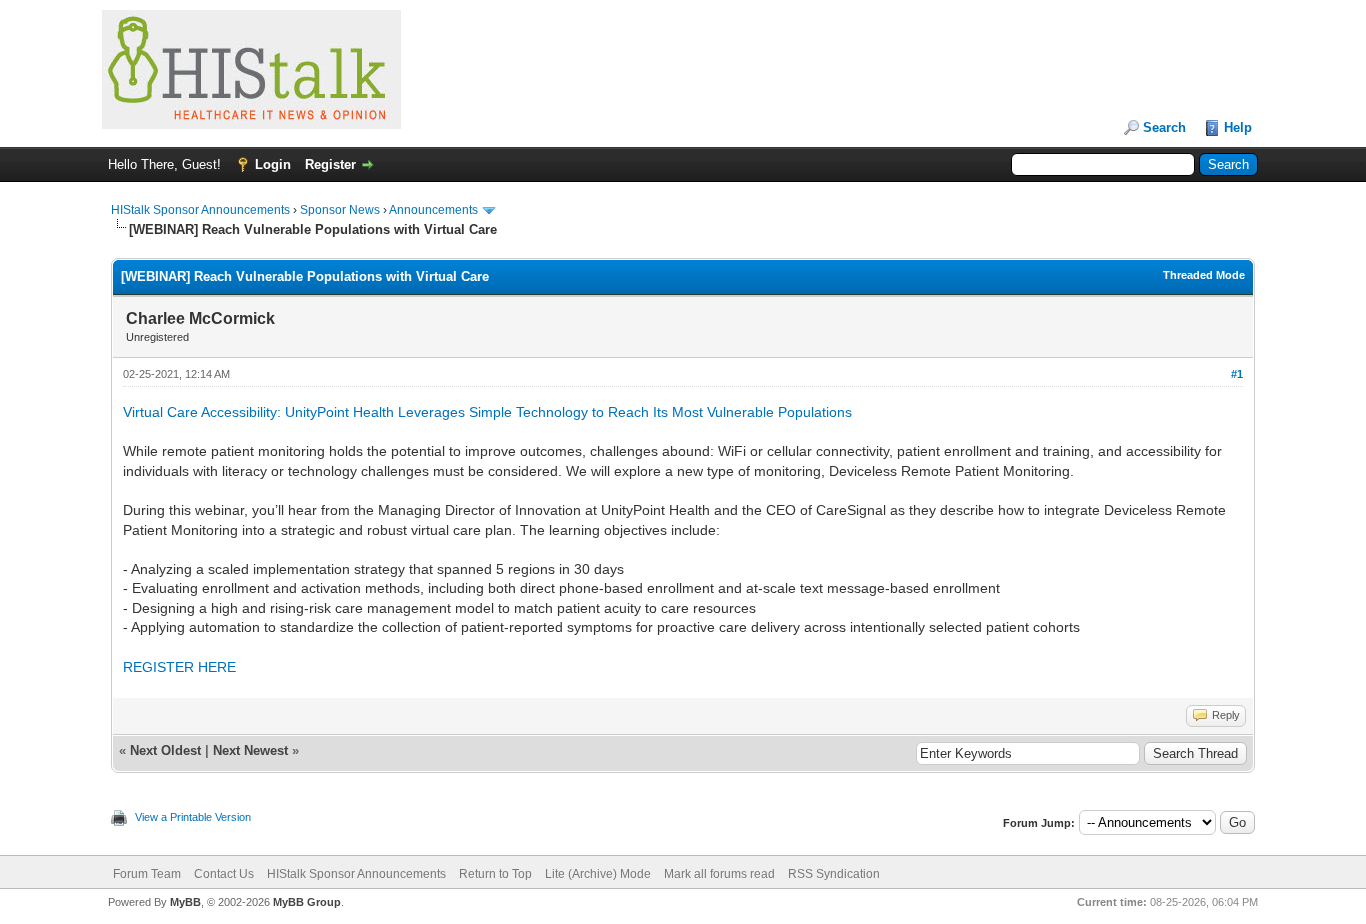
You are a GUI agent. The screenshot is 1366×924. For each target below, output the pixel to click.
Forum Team (147, 874)
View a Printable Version (193, 817)
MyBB (185, 902)
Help (1238, 127)
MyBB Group (307, 902)
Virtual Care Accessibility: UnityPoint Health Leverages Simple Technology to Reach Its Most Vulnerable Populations (489, 412)
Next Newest (250, 750)
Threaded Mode (1204, 275)
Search (1164, 127)
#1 (1237, 374)
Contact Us (224, 874)
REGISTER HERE (179, 667)
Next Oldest (165, 750)
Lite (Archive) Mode (598, 874)
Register (330, 164)
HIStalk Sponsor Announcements (200, 210)
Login (273, 164)
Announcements (433, 210)
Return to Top (495, 874)
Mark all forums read (719, 874)
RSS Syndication (834, 874)
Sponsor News (340, 210)
